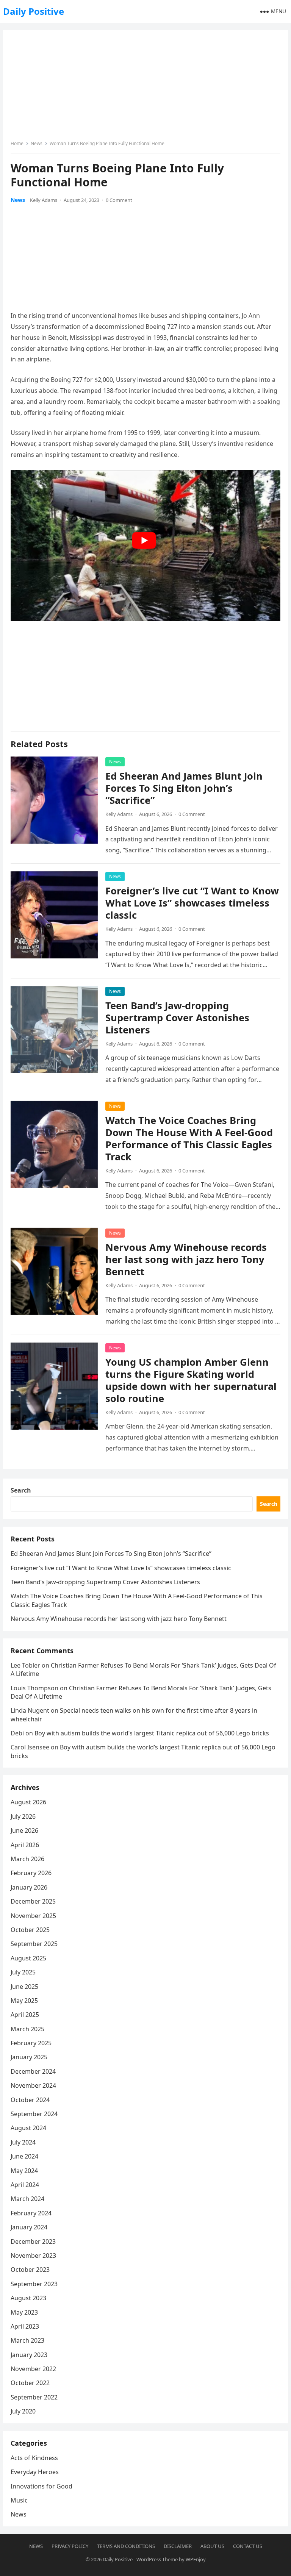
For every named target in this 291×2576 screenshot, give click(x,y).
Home (17, 143)
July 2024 (23, 2142)
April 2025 (25, 2015)
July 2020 (23, 2411)
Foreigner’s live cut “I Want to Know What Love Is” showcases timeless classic (192, 903)
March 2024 (27, 2199)
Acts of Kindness (34, 2458)
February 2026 (31, 1873)
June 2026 (24, 1830)
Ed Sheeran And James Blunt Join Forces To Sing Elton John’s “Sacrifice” (184, 788)
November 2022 (33, 2369)
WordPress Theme (157, 2559)
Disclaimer (178, 2546)
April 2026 (25, 1845)
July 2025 (23, 1972)
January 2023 (29, 2355)
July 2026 (23, 1816)
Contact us (248, 2546)
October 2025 (30, 1930)
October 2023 (30, 2270)
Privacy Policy (70, 2546)
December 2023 (33, 2241)
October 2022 (30, 2383)
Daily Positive (34, 11)
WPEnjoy (196, 2559)
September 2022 (34, 2397)
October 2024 (30, 2100)
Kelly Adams (44, 200)
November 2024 (33, 2085)
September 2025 (34, 1944)
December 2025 (33, 1901)
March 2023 (27, 2340)
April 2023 (25, 2326)
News (37, 143)
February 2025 (31, 2043)
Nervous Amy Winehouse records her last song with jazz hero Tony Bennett (186, 1259)
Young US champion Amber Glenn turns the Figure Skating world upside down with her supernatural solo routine (191, 1380)
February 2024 (31, 2213)
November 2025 (33, 1916)
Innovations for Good (41, 2486)
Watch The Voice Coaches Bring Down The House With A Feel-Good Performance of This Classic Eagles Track (189, 1139)
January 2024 (29, 2227)
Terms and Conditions (126, 2546)
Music (19, 2500)
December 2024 (33, 2071)
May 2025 (24, 2001)
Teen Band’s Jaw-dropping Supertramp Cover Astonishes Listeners (177, 1018)
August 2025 (28, 1958)
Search (21, 1490)
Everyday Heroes (35, 2472)
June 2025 (24, 1987)
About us (212, 2546)
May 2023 (24, 2312)
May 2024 (24, 2171)
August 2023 (28, 2298)
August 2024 (28, 2128)
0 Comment (119, 200)
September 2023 (34, 2284)
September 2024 (34, 2114)
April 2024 (25, 2185)
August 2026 (28, 1802)
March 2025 (27, 2029)
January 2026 (29, 1887)
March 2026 (27, 1859)
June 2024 (24, 2156)
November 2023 (33, 2256)
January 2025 (29, 2057)
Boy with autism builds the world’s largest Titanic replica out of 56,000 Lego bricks (152, 1733)
